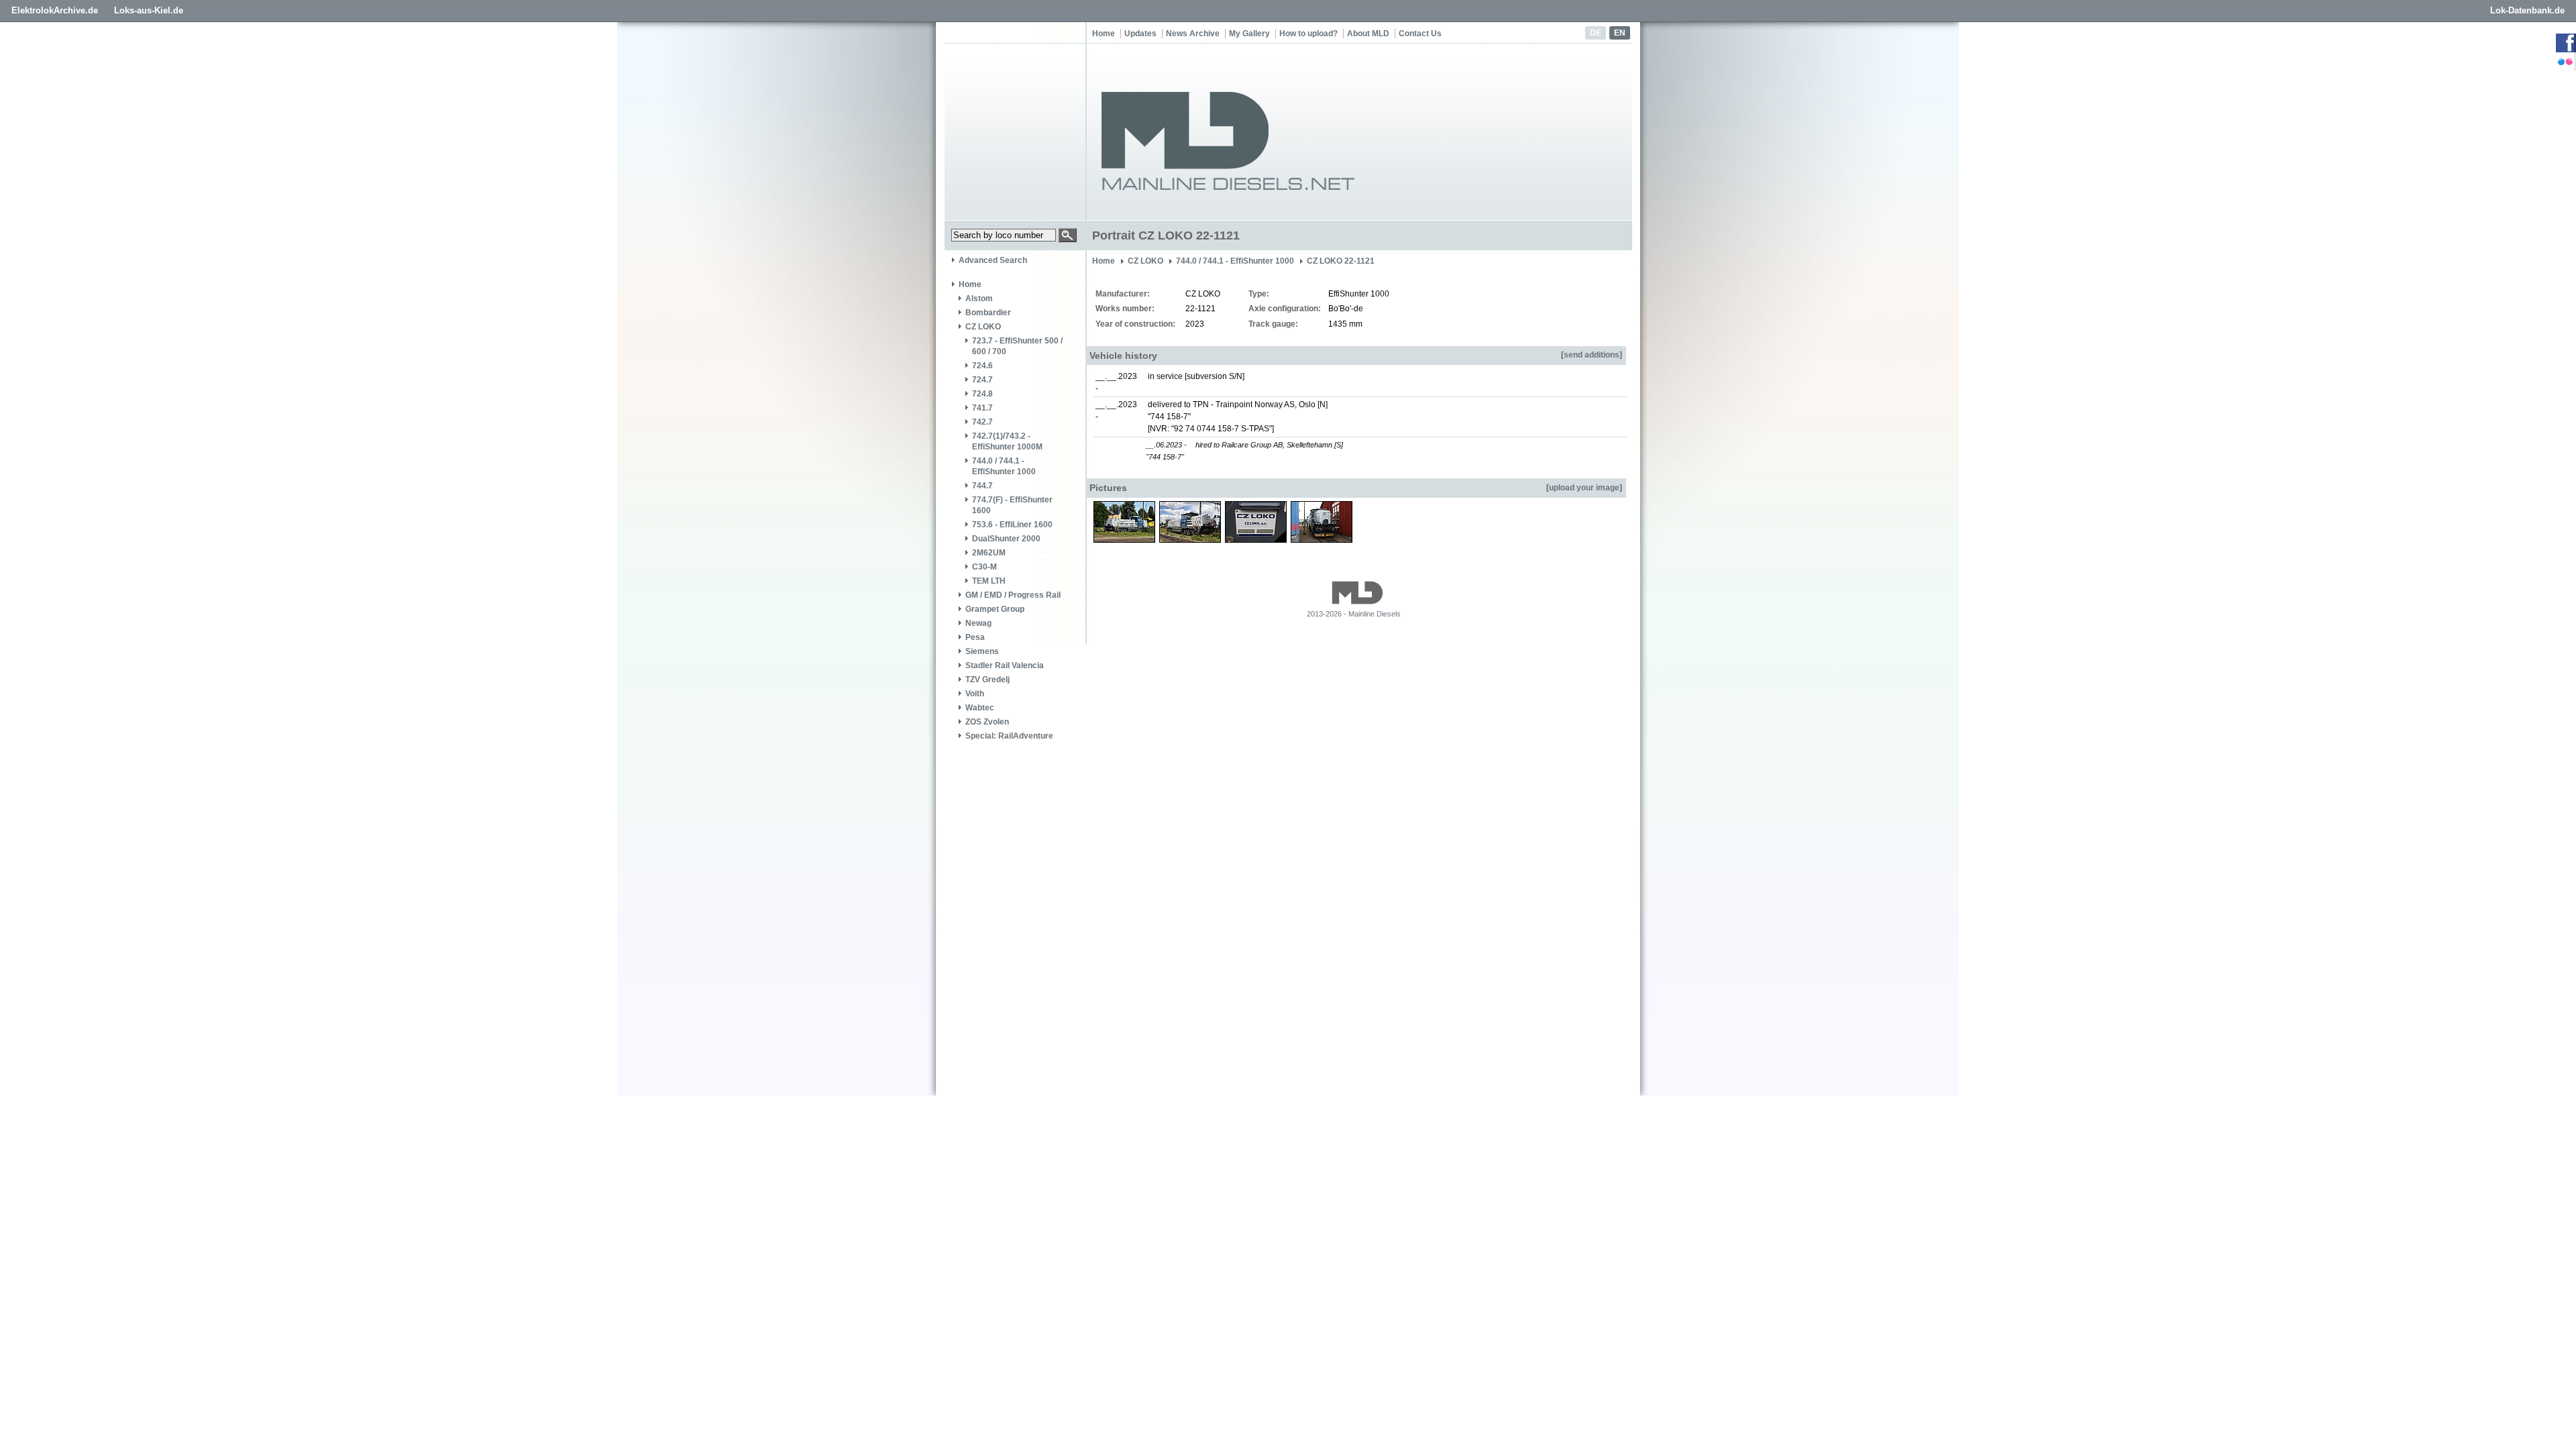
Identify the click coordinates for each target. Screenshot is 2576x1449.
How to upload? (1308, 34)
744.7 (982, 486)
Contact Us (1420, 34)
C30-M (984, 567)
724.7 (982, 380)
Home (1104, 34)
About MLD (1368, 34)
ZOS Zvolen (987, 722)
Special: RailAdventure (1009, 736)
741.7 (982, 408)
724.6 (982, 366)
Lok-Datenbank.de (2527, 10)
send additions (1592, 355)
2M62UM (989, 553)
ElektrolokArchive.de (55, 10)
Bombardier (988, 313)
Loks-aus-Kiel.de (149, 10)
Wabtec (980, 708)
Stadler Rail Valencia (1005, 665)
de (1596, 33)
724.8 (982, 394)
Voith (975, 694)
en (1620, 33)
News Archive (1193, 34)
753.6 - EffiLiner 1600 (1012, 525)
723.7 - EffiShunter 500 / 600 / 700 (1017, 346)
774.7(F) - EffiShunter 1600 (1012, 505)
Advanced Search (993, 260)
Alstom (979, 299)
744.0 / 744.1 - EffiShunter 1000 (1004, 466)
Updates (1140, 34)
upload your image (1584, 488)
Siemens (982, 651)
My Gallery (1249, 34)
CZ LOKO (983, 327)
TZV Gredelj (987, 680)
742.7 (982, 422)
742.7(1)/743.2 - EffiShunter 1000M (1007, 441)
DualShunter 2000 (1006, 539)
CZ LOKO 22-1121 (1341, 261)
